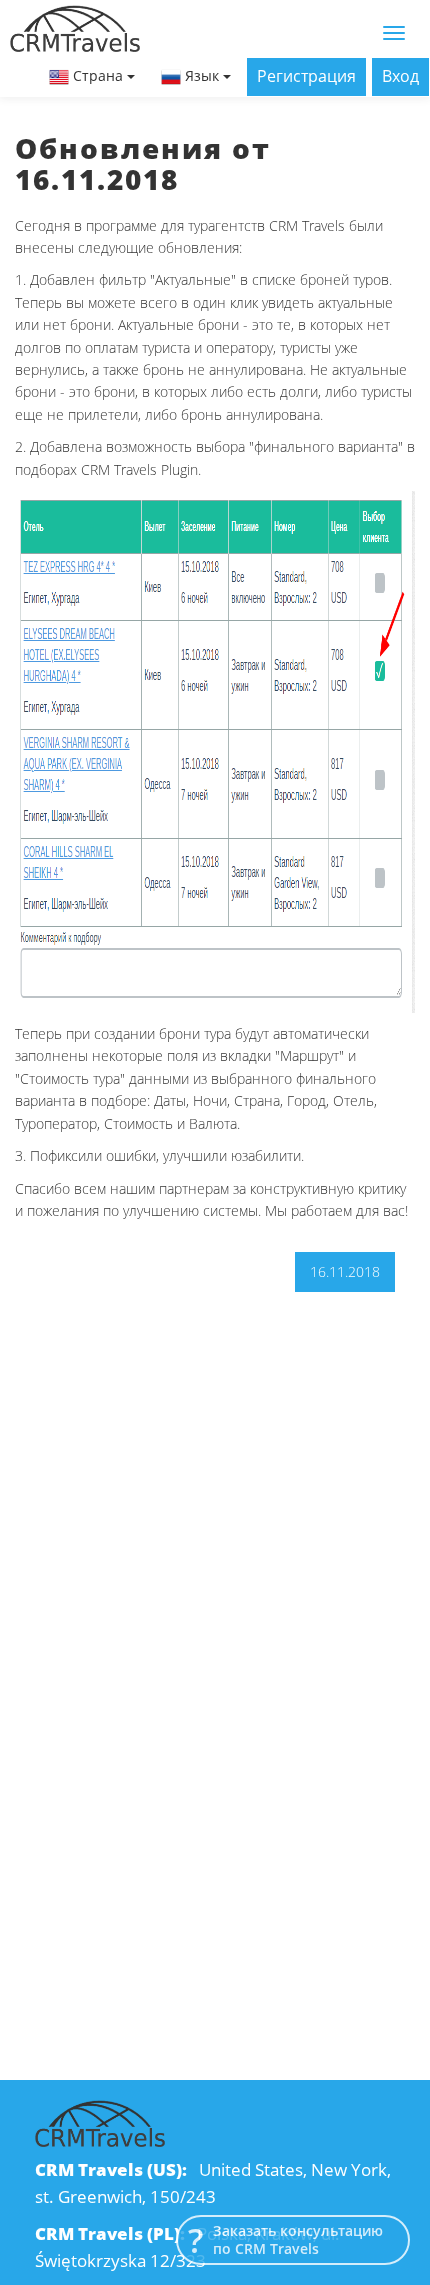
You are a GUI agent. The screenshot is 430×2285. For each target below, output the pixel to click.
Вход (400, 76)
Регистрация (306, 76)
